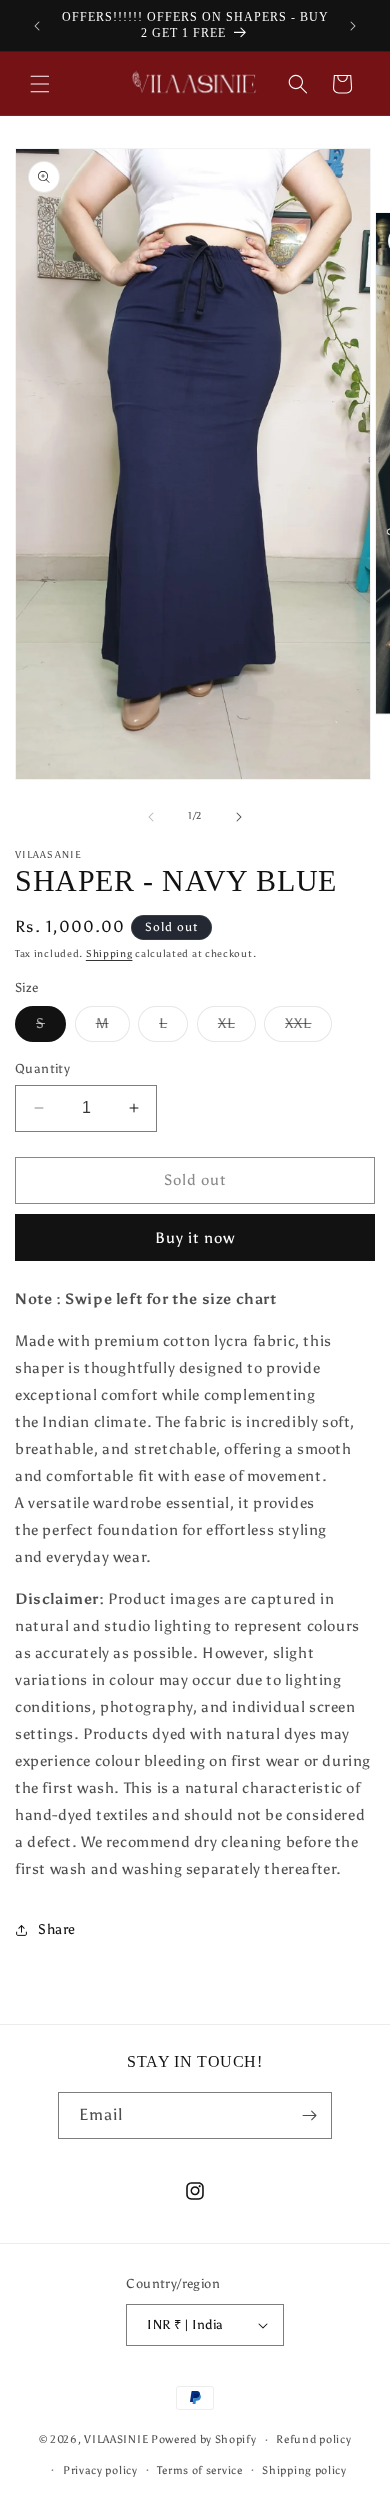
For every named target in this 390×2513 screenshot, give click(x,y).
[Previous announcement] (37, 26)
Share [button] (57, 1929)
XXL (308, 1028)
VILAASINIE (116, 2439)
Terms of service (199, 2470)
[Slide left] (151, 817)
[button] (40, 84)
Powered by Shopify (204, 2439)
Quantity (42, 1068)
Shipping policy (304, 2470)
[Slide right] (239, 817)
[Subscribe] (309, 2115)
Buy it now (195, 1238)
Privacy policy (100, 2470)
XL (237, 1028)
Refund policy (313, 2439)
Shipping (109, 954)
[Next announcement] (353, 26)
